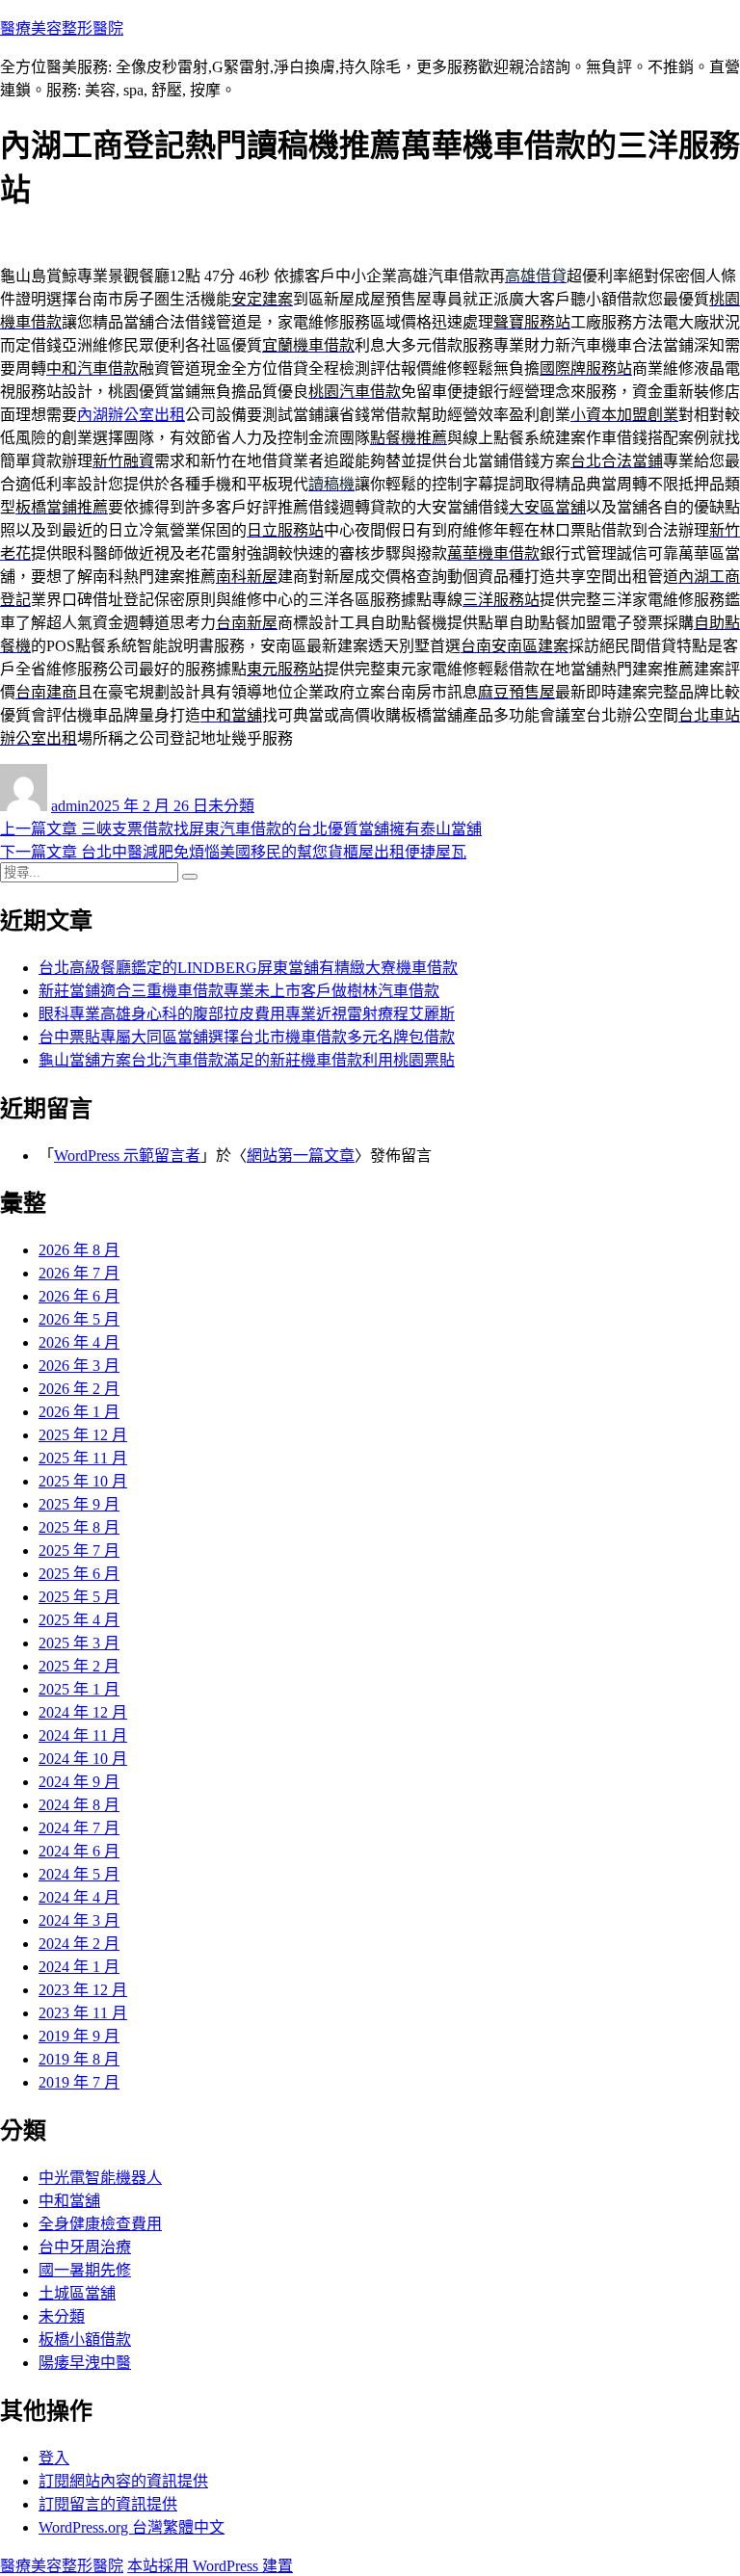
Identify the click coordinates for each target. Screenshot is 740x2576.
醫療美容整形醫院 (62, 28)
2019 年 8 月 (79, 2059)
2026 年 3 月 (79, 1366)
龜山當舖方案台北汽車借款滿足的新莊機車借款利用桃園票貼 (247, 1060)
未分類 (231, 806)
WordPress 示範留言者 (127, 1156)
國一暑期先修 (85, 2270)
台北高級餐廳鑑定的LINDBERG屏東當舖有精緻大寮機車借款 (248, 968)
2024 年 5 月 (79, 1874)
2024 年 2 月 (79, 1944)
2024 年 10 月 (83, 1759)
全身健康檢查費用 (100, 2224)
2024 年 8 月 (79, 1805)
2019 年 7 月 (79, 2082)
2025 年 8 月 (79, 1527)
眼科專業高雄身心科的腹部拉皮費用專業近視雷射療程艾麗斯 (247, 1014)
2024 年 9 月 (79, 1782)
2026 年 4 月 (79, 1342)
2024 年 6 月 (79, 1851)
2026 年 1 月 (79, 1412)
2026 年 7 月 (79, 1273)
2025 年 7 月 (79, 1551)
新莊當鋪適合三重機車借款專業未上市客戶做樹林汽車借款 (239, 991)
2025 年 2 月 (79, 1666)
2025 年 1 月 (79, 1689)
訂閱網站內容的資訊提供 (123, 2481)
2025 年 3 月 (79, 1643)
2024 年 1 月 (79, 1967)
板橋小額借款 (85, 2339)
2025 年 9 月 (79, 1504)
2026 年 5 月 (79, 1319)
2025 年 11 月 (83, 1458)
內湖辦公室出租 (131, 415)
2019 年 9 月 (79, 2036)
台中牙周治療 (85, 2247)
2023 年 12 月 (83, 1990)
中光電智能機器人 (100, 2178)
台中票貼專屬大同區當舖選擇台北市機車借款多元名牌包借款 (247, 1037)
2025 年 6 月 (79, 1574)
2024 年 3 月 (79, 1920)
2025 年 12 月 (83, 1435)
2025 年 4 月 (79, 1620)
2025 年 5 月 (79, 1597)
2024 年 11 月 (83, 1735)
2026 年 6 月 (79, 1296)
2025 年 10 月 (83, 1481)
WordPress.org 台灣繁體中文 (132, 2527)
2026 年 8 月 (79, 1250)
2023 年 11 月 (83, 2013)
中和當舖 (69, 2201)
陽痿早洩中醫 (85, 2363)
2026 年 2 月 (79, 1389)
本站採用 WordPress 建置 (210, 2566)
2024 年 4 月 (79, 1897)
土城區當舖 (77, 2293)
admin (70, 806)
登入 (54, 2458)
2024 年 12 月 (83, 1712)
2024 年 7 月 (79, 1828)
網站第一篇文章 (301, 1156)
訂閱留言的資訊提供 (108, 2504)
